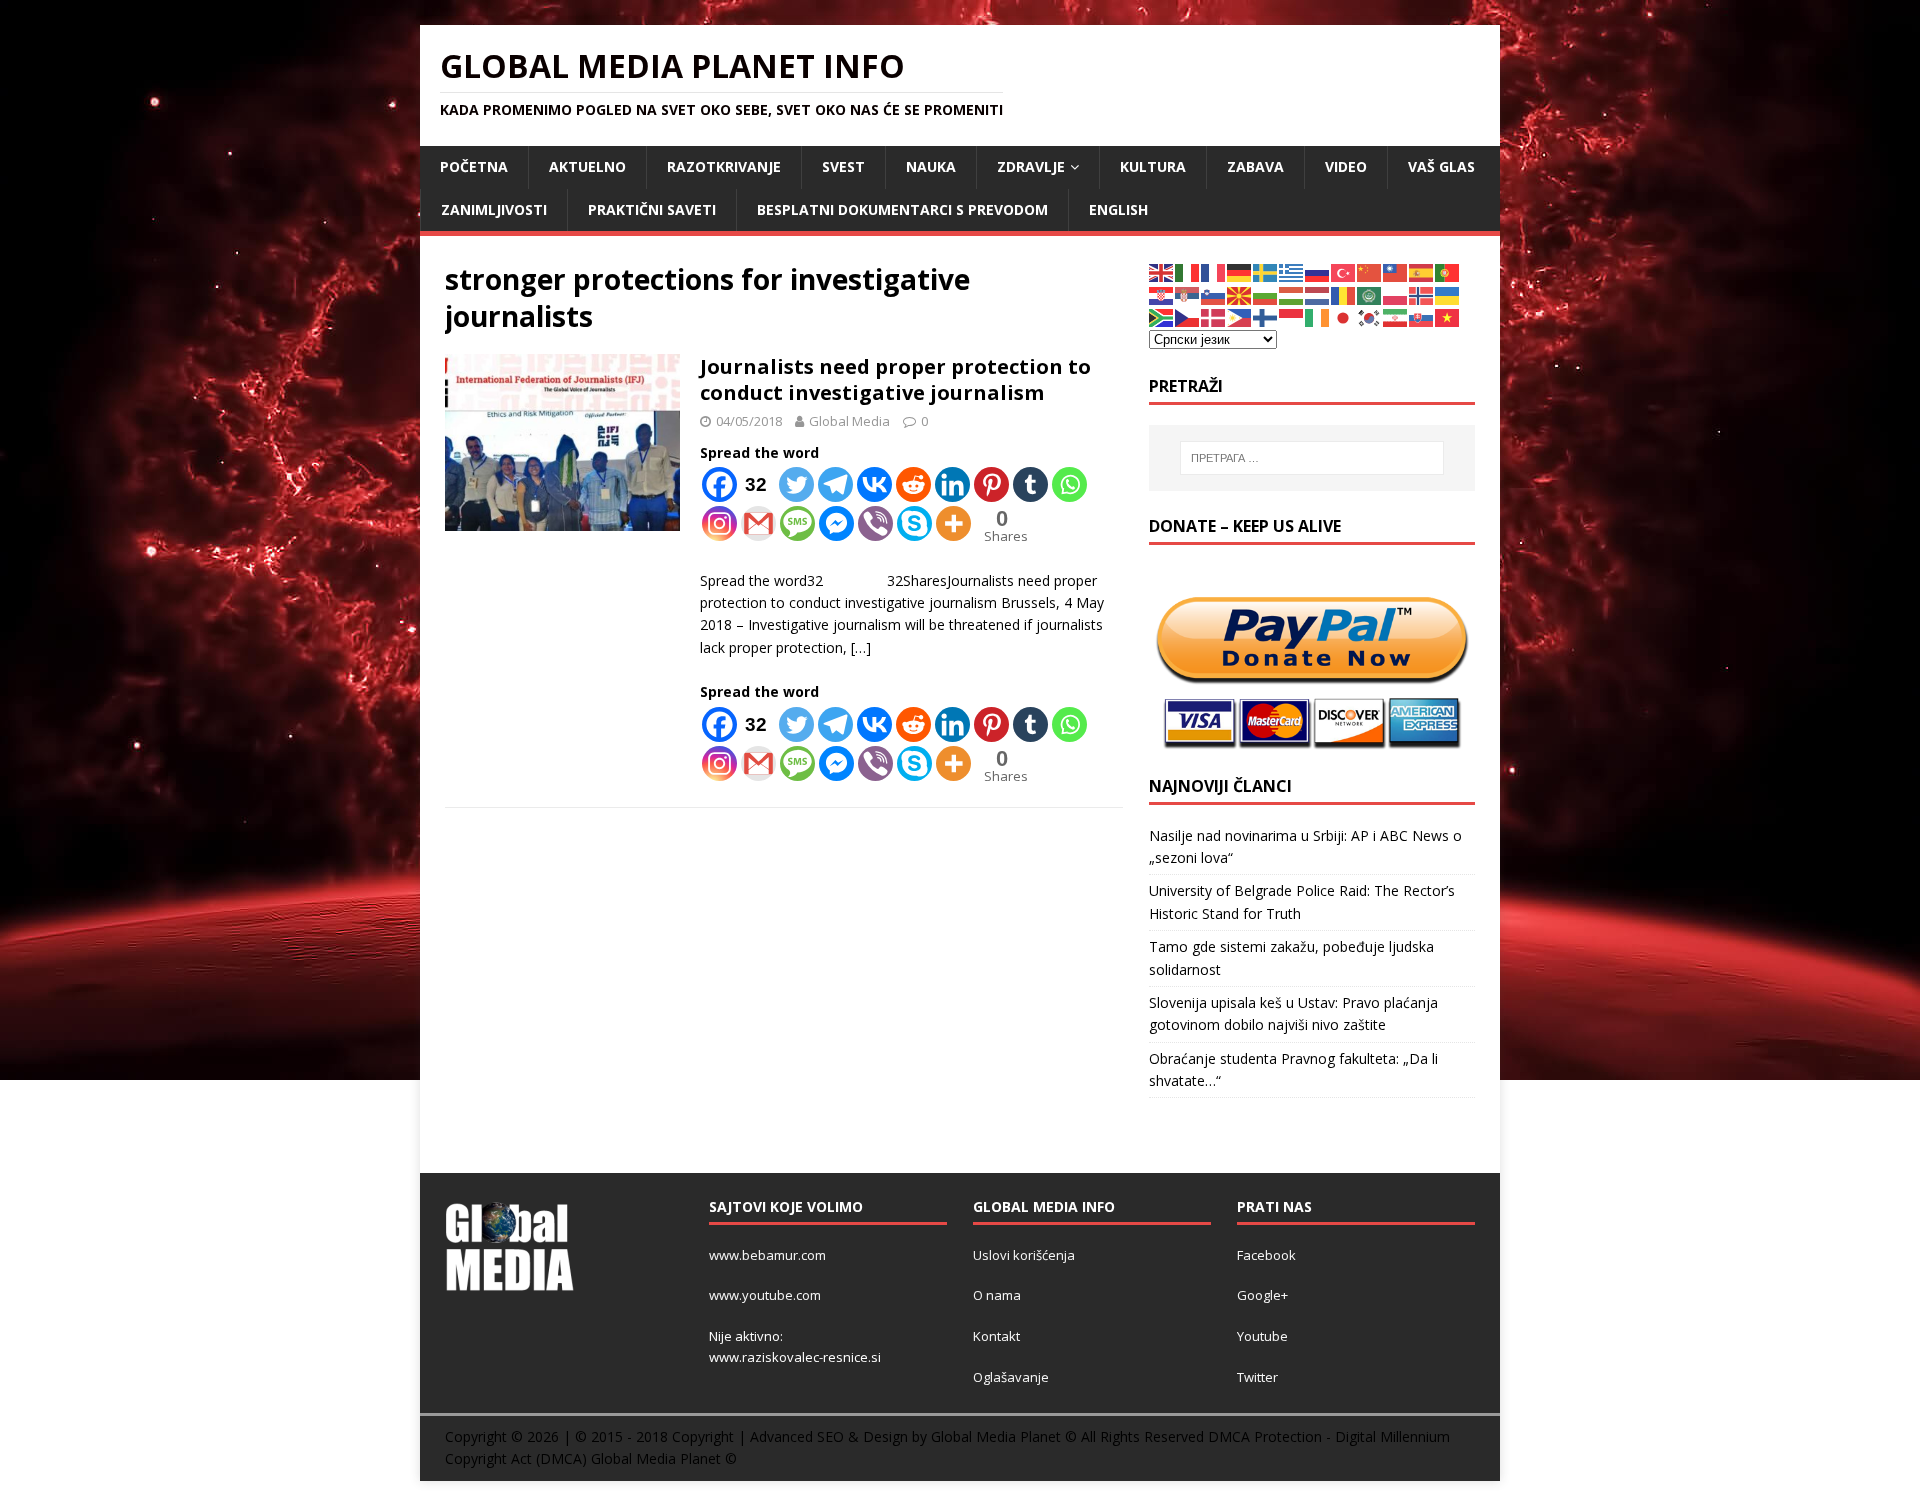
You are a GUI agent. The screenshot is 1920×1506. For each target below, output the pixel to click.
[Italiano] (1188, 271)
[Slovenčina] (1422, 316)
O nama (997, 1295)
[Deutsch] (1240, 271)
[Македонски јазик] (1240, 294)
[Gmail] (758, 523)
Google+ (1262, 1295)
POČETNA (474, 166)
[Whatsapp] (1069, 484)
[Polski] (1396, 294)
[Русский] (1318, 271)
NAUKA (931, 166)
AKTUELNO (587, 166)
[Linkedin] (952, 484)
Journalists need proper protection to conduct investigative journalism (895, 379)
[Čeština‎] (1188, 316)
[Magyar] (1292, 294)
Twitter (1257, 1377)
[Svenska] (1266, 271)
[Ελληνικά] (1292, 271)
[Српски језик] (1188, 294)
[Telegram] (835, 484)
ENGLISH (1118, 209)
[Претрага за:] (1312, 458)
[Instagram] (719, 523)
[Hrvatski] (1162, 294)
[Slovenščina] (1214, 294)
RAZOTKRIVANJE (724, 166)
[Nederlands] (1318, 294)
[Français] (1214, 271)
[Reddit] (913, 484)
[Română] (1344, 294)
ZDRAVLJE (1031, 166)
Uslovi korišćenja (1024, 1255)
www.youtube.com (765, 1295)
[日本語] (1344, 316)
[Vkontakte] (874, 484)
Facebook (1266, 1255)
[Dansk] (1214, 316)
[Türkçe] (1344, 271)
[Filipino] (1240, 316)
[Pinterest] (991, 484)
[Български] (1266, 294)
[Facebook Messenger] (836, 523)
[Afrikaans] (1162, 316)
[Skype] (914, 523)
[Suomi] (1266, 316)
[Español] (1422, 271)
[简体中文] (1370, 271)
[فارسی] (1396, 316)
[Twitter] (796, 484)
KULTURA (1153, 166)
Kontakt (996, 1336)
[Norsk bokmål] (1422, 294)
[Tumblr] (1030, 484)
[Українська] (1448, 294)
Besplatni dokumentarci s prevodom (902, 209)
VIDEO (1346, 166)
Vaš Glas (1441, 166)
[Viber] (875, 523)
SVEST (843, 166)
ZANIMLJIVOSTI (494, 209)
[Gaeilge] (1318, 316)
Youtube (1262, 1336)
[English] (1162, 271)
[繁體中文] (1396, 271)
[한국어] (1370, 316)
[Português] (1448, 271)
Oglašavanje (1011, 1377)
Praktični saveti (652, 209)
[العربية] (1370, 294)
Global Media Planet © (664, 1458)
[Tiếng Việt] (1448, 316)
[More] (953, 523)
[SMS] (797, 523)
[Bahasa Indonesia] (1292, 316)
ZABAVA (1255, 166)
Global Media (849, 421)
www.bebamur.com (767, 1255)
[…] (861, 647)
